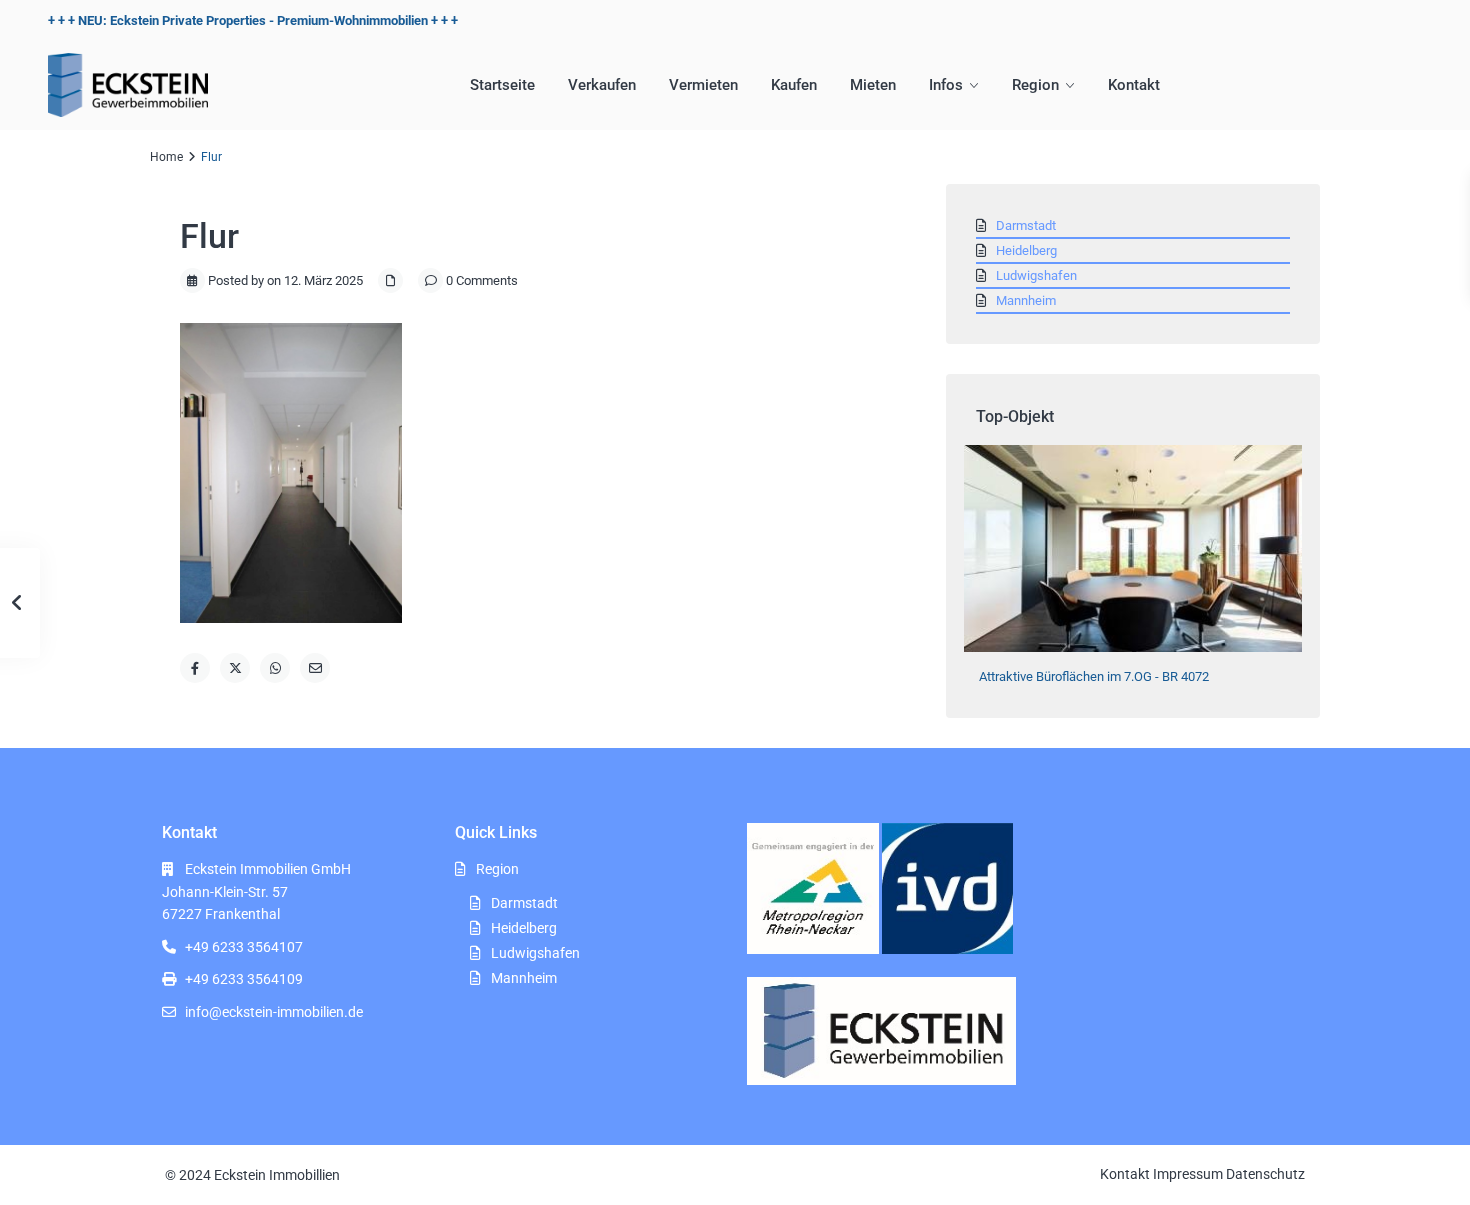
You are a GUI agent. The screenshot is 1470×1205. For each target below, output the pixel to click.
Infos (946, 85)
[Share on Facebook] (195, 668)
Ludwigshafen (1036, 275)
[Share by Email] (315, 668)
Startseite (502, 85)
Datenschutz (1265, 1174)
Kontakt (1134, 85)
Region (1035, 85)
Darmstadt (1026, 225)
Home (166, 157)
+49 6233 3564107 (244, 947)
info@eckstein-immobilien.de (274, 1012)
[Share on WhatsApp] (275, 668)
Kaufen (794, 85)
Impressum (1188, 1174)
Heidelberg (1026, 250)
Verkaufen (602, 85)
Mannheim (1026, 300)
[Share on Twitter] (235, 668)
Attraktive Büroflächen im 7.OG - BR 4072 (1094, 676)
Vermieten (703, 85)
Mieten (873, 85)
